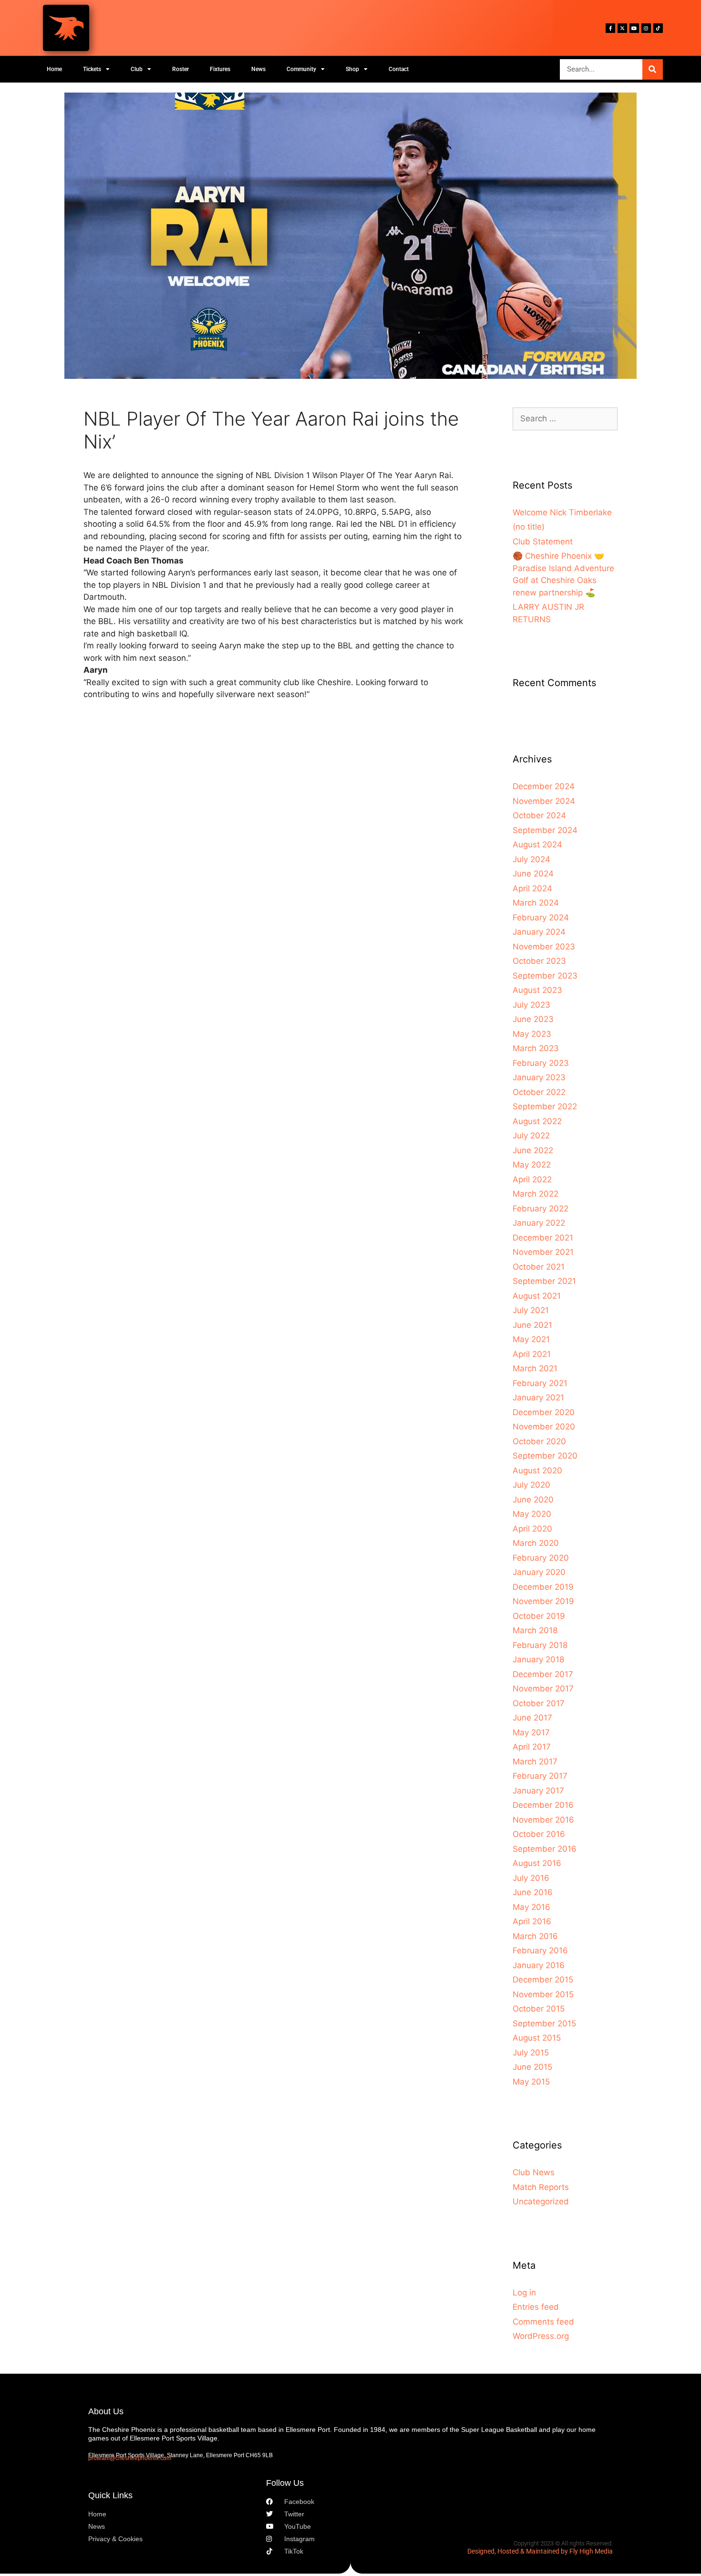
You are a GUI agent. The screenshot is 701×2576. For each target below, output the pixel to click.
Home (54, 69)
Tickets (92, 69)
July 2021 (531, 1310)
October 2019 (539, 1616)
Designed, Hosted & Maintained (513, 2551)
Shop (352, 69)
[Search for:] (565, 418)
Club (137, 69)
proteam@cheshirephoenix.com (130, 2458)
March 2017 (535, 1762)
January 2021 (538, 1398)
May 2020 (532, 1514)
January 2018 (538, 1659)
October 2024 (539, 815)
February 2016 (540, 1950)
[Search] (653, 69)
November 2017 (543, 1689)
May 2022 (532, 1165)
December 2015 (543, 1980)
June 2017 (532, 1718)
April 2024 (532, 888)
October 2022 (539, 1092)
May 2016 (531, 1907)
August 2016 (537, 1863)
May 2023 (532, 1034)
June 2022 (533, 1150)
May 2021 (531, 1339)
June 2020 (533, 1500)
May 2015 (531, 2082)
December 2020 (544, 1412)
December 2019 (543, 1587)
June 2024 (533, 874)
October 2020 (539, 1441)
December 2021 (543, 1238)
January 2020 (539, 1572)
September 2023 (545, 976)
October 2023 (539, 961)
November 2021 (543, 1252)
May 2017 (531, 1732)
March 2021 (535, 1368)
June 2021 (532, 1325)
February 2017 (540, 1776)
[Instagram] (646, 28)
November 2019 (543, 1601)
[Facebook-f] (610, 28)
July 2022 (531, 1136)
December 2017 (543, 1674)
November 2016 (543, 1820)
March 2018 (535, 1630)
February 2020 (541, 1558)
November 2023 (544, 947)
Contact (399, 69)
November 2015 (543, 1994)
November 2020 (544, 1427)
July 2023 (531, 1005)
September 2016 (545, 1849)
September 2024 (545, 830)
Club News (534, 2172)
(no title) (529, 527)
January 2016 (539, 1965)
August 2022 (537, 1121)
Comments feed (543, 2322)
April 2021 (532, 1354)
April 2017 (532, 1747)
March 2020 (536, 1543)
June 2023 (533, 1019)
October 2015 (539, 2009)
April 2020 (532, 1529)
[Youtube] (634, 28)
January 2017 (538, 1791)
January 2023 (539, 1077)
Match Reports (541, 2187)
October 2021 (539, 1267)
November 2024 (544, 801)
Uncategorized (541, 2201)
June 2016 (533, 1892)
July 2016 (531, 1878)
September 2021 (544, 1281)
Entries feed (536, 2307)
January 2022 (539, 1223)
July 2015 (531, 2053)
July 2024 (531, 859)
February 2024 (541, 918)
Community (301, 69)
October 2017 (539, 1703)
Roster (180, 69)
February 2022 (541, 1209)
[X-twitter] (622, 28)
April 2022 (532, 1179)
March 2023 (536, 1048)
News (258, 69)
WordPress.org (541, 2336)
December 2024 (544, 786)
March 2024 (536, 903)
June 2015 (532, 2067)
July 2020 (531, 1485)
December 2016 (543, 1805)
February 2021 (540, 1383)
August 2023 (537, 990)
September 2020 (545, 1456)
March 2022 (536, 1194)
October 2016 (539, 1834)
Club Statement (543, 542)
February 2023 (541, 1063)
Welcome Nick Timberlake (562, 512)
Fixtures (220, 69)
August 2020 (537, 1471)
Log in (524, 2293)
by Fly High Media (587, 2551)
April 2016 (532, 1921)
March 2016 (535, 1936)
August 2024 (537, 845)
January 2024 (539, 932)
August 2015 (537, 2038)
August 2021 (537, 1296)
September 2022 (545, 1106)
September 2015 (544, 2023)
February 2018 (540, 1645)
